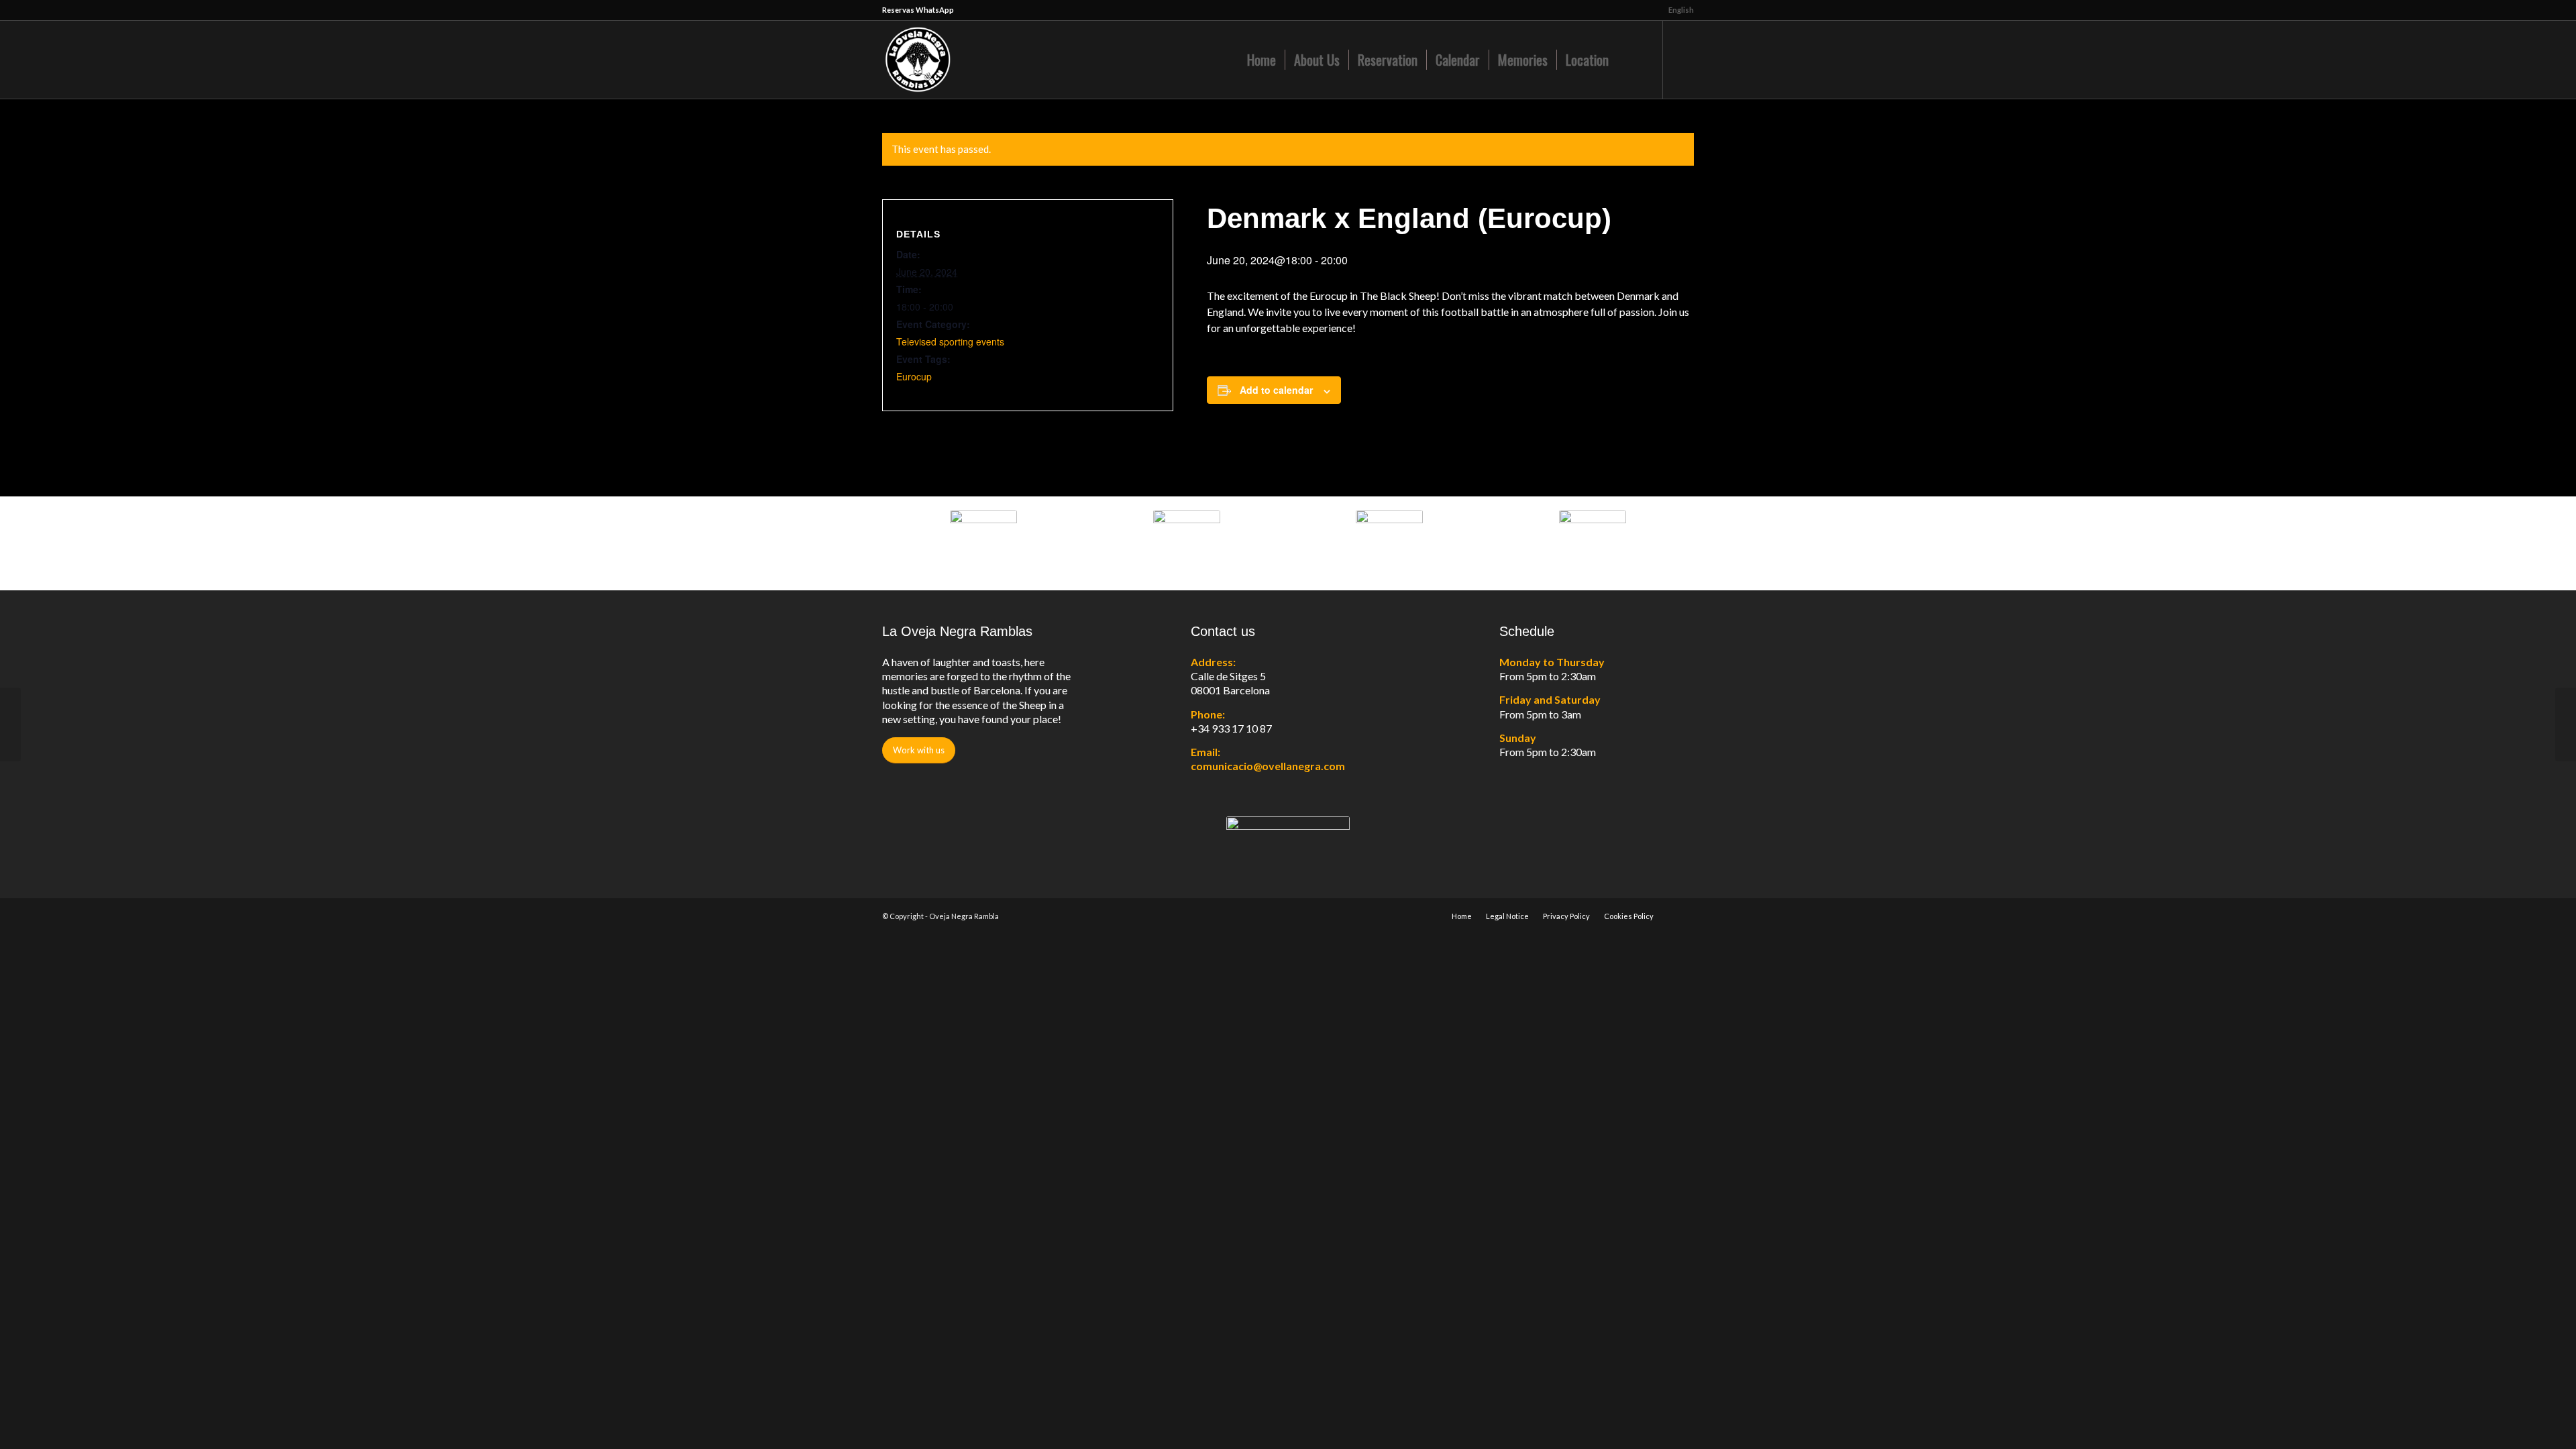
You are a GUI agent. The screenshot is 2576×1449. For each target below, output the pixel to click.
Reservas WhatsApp (918, 10)
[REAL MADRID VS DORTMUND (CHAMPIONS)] (10, 724)
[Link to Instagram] (1684, 59)
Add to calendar (1276, 390)
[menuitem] (1678, 10)
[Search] (1631, 60)
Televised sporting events (950, 341)
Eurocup (914, 376)
